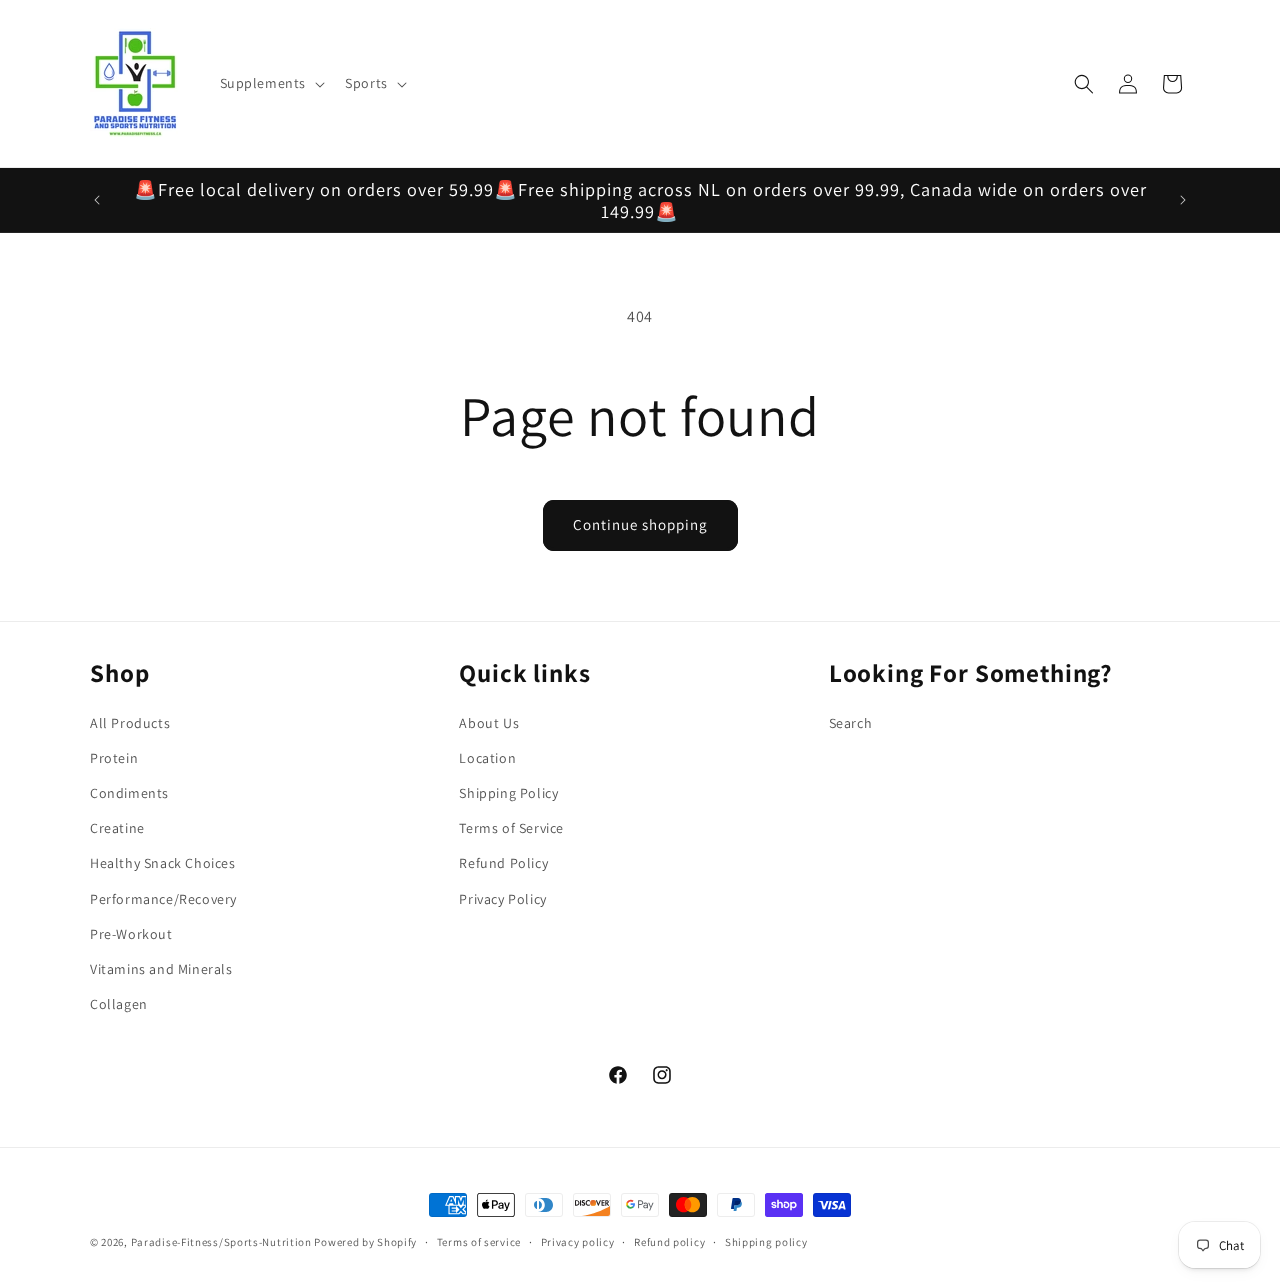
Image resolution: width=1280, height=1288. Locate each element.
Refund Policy (503, 864)
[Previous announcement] (97, 200)
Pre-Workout (131, 934)
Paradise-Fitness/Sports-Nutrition (223, 1242)
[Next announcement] (1183, 200)
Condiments (129, 793)
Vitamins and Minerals (161, 969)
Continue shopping (640, 524)
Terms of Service (511, 828)
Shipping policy (766, 1241)
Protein (114, 758)
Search (851, 723)
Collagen (119, 1004)
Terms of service (479, 1241)
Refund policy (669, 1241)
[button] (271, 83)
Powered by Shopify (365, 1242)
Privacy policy (578, 1241)
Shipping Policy (508, 793)
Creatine (117, 828)
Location (487, 758)
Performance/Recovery (163, 899)
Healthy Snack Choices (163, 864)
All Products (130, 723)
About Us (489, 723)
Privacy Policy (502, 899)
